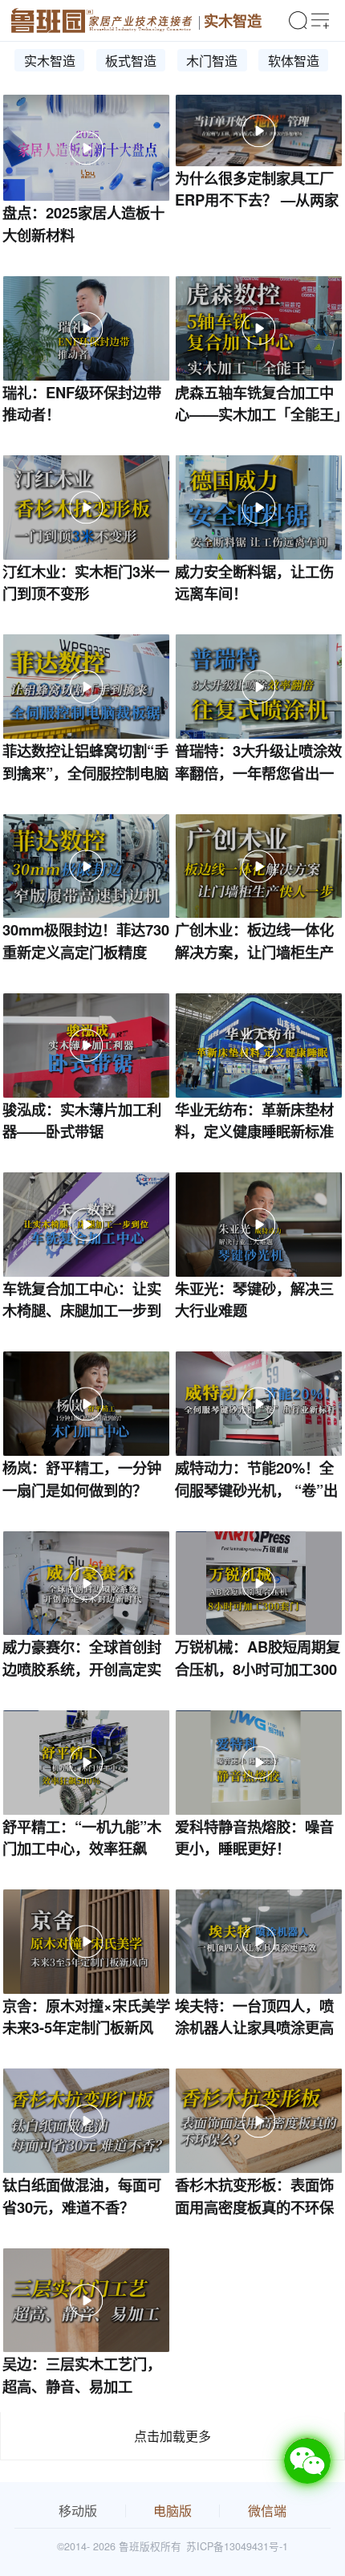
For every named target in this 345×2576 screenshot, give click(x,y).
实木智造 (233, 20)
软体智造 (294, 61)
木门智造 (212, 61)
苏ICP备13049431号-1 (237, 2546)
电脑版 (172, 2511)
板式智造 (131, 61)
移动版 (78, 2511)
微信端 (267, 2511)
